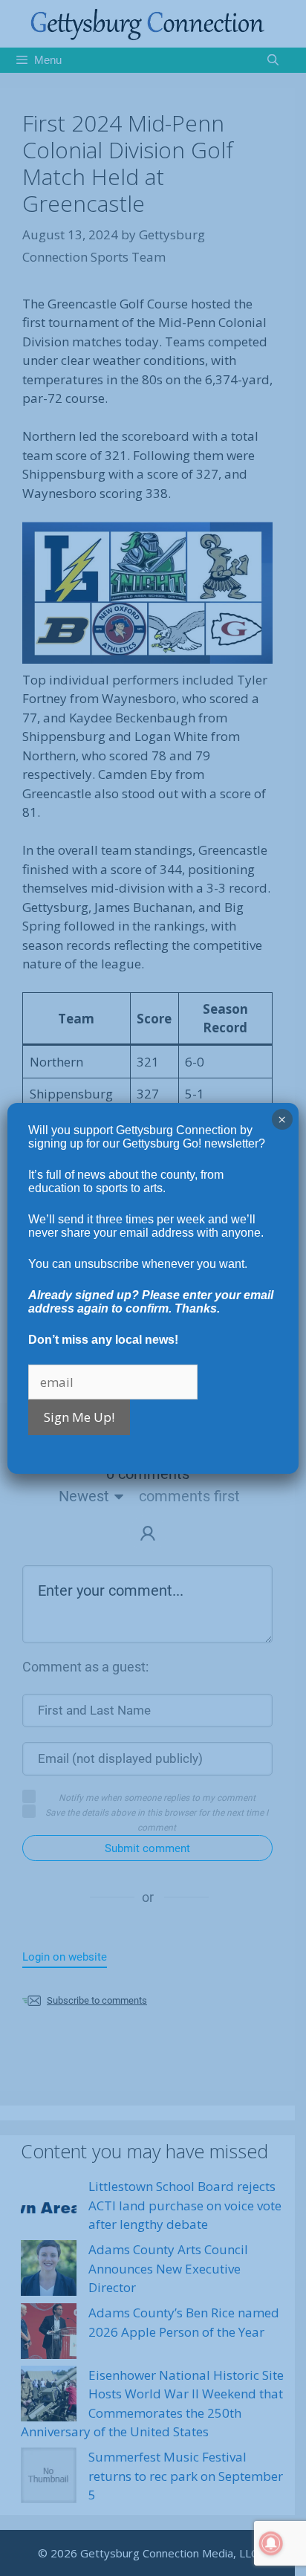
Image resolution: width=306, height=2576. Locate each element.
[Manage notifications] (271, 2543)
